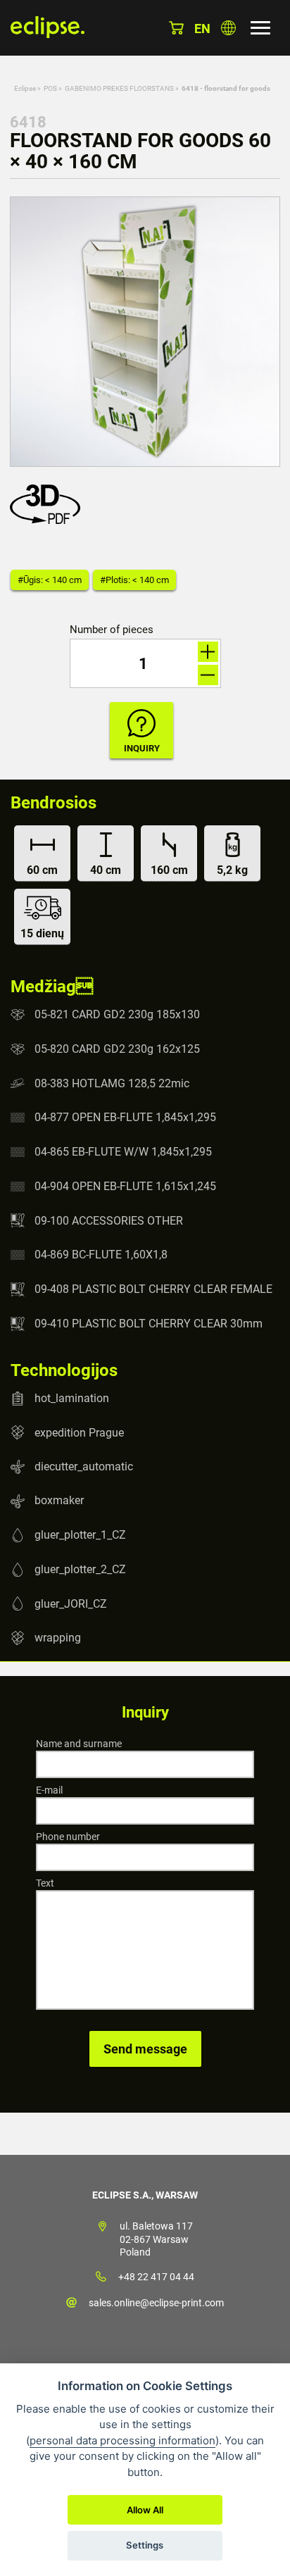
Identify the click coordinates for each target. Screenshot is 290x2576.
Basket (176, 28)
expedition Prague (79, 1432)
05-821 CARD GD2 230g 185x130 (117, 1014)
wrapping (58, 1638)
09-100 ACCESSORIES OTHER (109, 1220)
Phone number (68, 1837)
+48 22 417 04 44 (156, 2277)
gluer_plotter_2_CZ (80, 1569)
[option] (145, 332)
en (202, 29)
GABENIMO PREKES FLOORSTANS (119, 88)
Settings (145, 2545)
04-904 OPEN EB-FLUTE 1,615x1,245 (125, 1186)
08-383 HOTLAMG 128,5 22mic (112, 1083)
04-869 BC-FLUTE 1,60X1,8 (101, 1255)
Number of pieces (112, 630)
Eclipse (25, 88)
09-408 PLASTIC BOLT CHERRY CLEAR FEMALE (153, 1289)
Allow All (145, 2510)
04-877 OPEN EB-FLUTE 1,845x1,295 (125, 1117)
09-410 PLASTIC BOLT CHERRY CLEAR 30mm (149, 1324)
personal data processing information (122, 2440)
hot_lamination (72, 1398)
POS (50, 88)
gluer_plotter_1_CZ (80, 1535)
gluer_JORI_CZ (71, 1603)
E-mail (49, 1790)
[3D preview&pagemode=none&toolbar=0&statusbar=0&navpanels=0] (49, 520)
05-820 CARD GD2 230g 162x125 (117, 1049)
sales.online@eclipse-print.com (156, 2303)
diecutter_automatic (84, 1467)
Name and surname (79, 1744)
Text (45, 1883)
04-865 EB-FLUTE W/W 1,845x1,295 (123, 1152)
